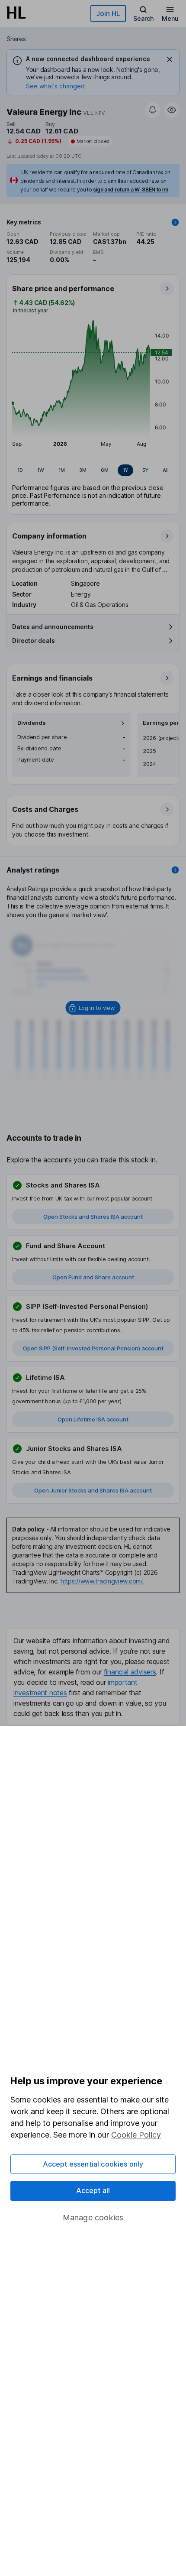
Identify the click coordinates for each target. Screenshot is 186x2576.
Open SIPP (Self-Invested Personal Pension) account (93, 1348)
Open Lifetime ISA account (93, 1419)
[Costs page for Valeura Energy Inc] (93, 821)
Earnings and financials (52, 678)
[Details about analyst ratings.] (175, 870)
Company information (49, 536)
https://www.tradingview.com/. (102, 1581)
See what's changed (55, 86)
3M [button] (83, 470)
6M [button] (105, 470)
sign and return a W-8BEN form (131, 190)
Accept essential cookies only (93, 2164)
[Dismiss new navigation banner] (170, 59)
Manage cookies (93, 2218)
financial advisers (130, 1672)
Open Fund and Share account (93, 1277)
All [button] (166, 470)
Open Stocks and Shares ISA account (93, 1217)
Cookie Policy (136, 2135)
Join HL (108, 13)
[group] (93, 470)
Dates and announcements (53, 627)
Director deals (34, 641)
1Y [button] (125, 470)
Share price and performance (63, 289)
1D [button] (20, 470)
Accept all (93, 2190)
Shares (16, 39)
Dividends (32, 723)
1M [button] (62, 470)
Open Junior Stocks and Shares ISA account (93, 1490)
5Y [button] (145, 470)
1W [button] (41, 470)
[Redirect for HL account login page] (93, 1008)
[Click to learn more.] (175, 222)
